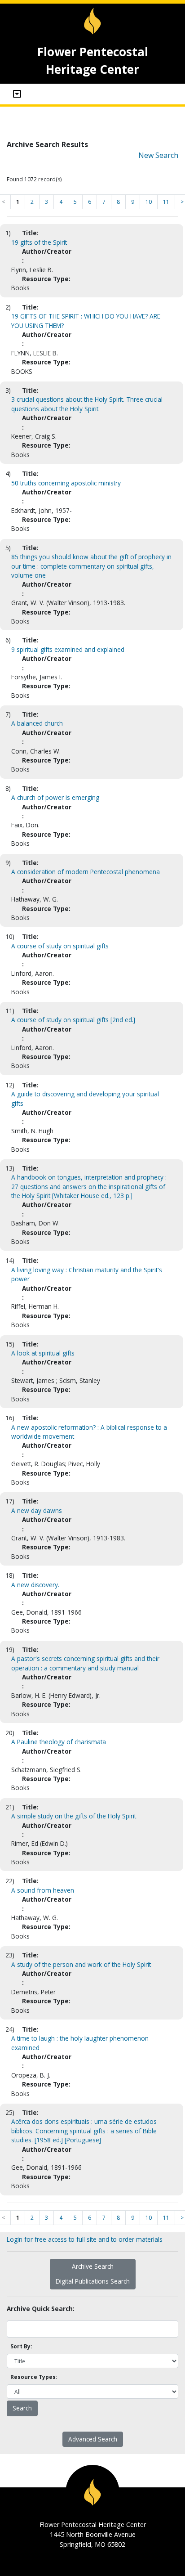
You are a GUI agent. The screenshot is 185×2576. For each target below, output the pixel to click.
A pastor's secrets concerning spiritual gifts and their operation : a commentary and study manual (85, 1663)
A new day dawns (37, 1510)
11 (166, 202)
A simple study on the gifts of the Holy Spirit (74, 1816)
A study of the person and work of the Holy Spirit (81, 1964)
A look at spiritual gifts (43, 1353)
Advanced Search (93, 2439)
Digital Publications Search (93, 2281)
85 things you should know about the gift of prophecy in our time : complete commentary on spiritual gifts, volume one (91, 566)
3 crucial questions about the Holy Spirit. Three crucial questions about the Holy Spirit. (87, 404)
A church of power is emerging (55, 797)
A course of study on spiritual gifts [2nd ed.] (73, 1020)
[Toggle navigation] (17, 94)
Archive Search (93, 2266)
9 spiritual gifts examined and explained (68, 649)
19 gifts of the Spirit (39, 242)
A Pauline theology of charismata (59, 1742)
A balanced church (37, 723)
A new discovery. (35, 1585)
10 (149, 202)
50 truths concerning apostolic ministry (66, 483)
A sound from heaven (43, 1890)
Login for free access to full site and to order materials (85, 2239)
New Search (158, 155)
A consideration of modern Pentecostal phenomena (86, 872)
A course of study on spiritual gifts (60, 946)
